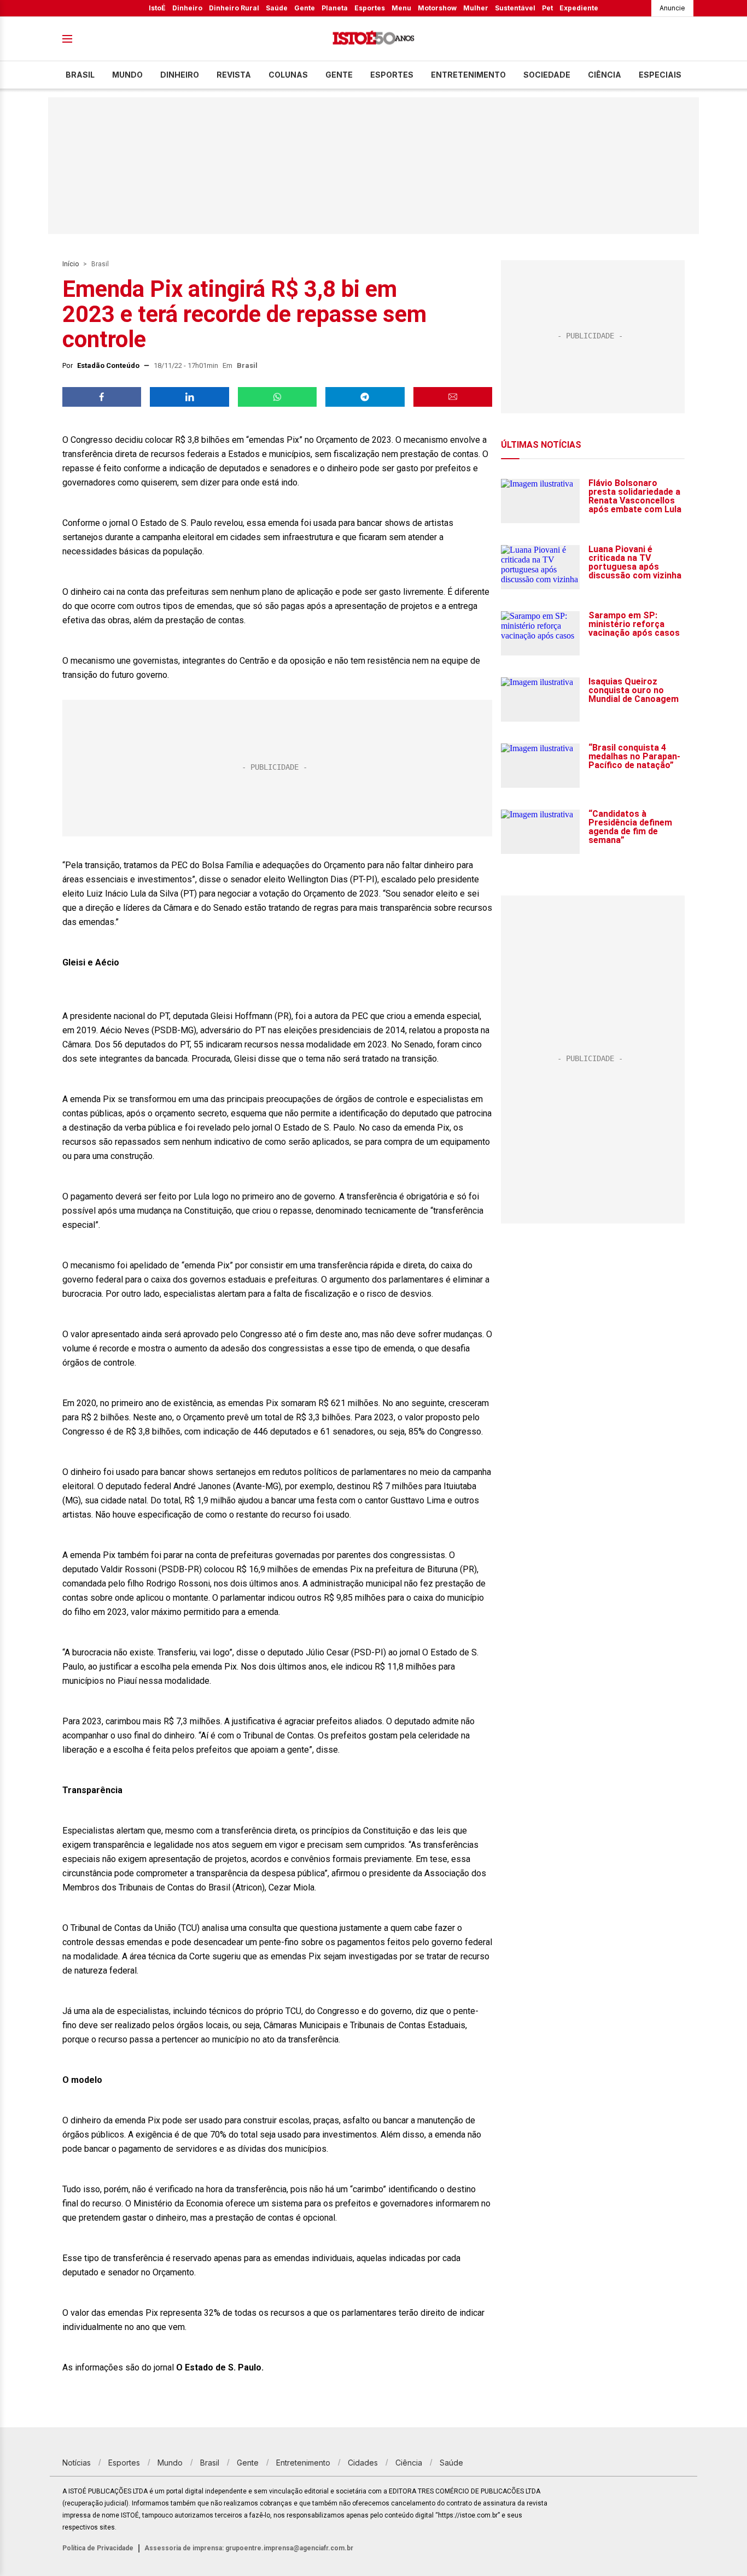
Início (71, 264)
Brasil (80, 75)
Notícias (77, 2463)
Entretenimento (468, 75)
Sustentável (515, 8)
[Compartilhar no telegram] (365, 397)
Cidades (363, 2463)
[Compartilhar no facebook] (102, 397)
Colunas (288, 75)
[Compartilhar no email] (453, 397)
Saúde (277, 8)
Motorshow (437, 8)
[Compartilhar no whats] (277, 397)
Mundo (127, 75)
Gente (305, 8)
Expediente (579, 8)
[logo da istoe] (373, 39)
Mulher (476, 8)
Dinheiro (187, 8)
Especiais (660, 75)
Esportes (370, 8)
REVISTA (234, 75)
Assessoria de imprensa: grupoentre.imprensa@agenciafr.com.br (249, 2548)
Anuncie (672, 8)
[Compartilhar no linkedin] (189, 397)
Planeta (335, 8)
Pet (547, 8)
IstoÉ (157, 8)
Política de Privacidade (98, 2548)
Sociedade (547, 75)
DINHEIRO (180, 75)
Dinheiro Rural (234, 8)
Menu (401, 8)
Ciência (605, 75)
